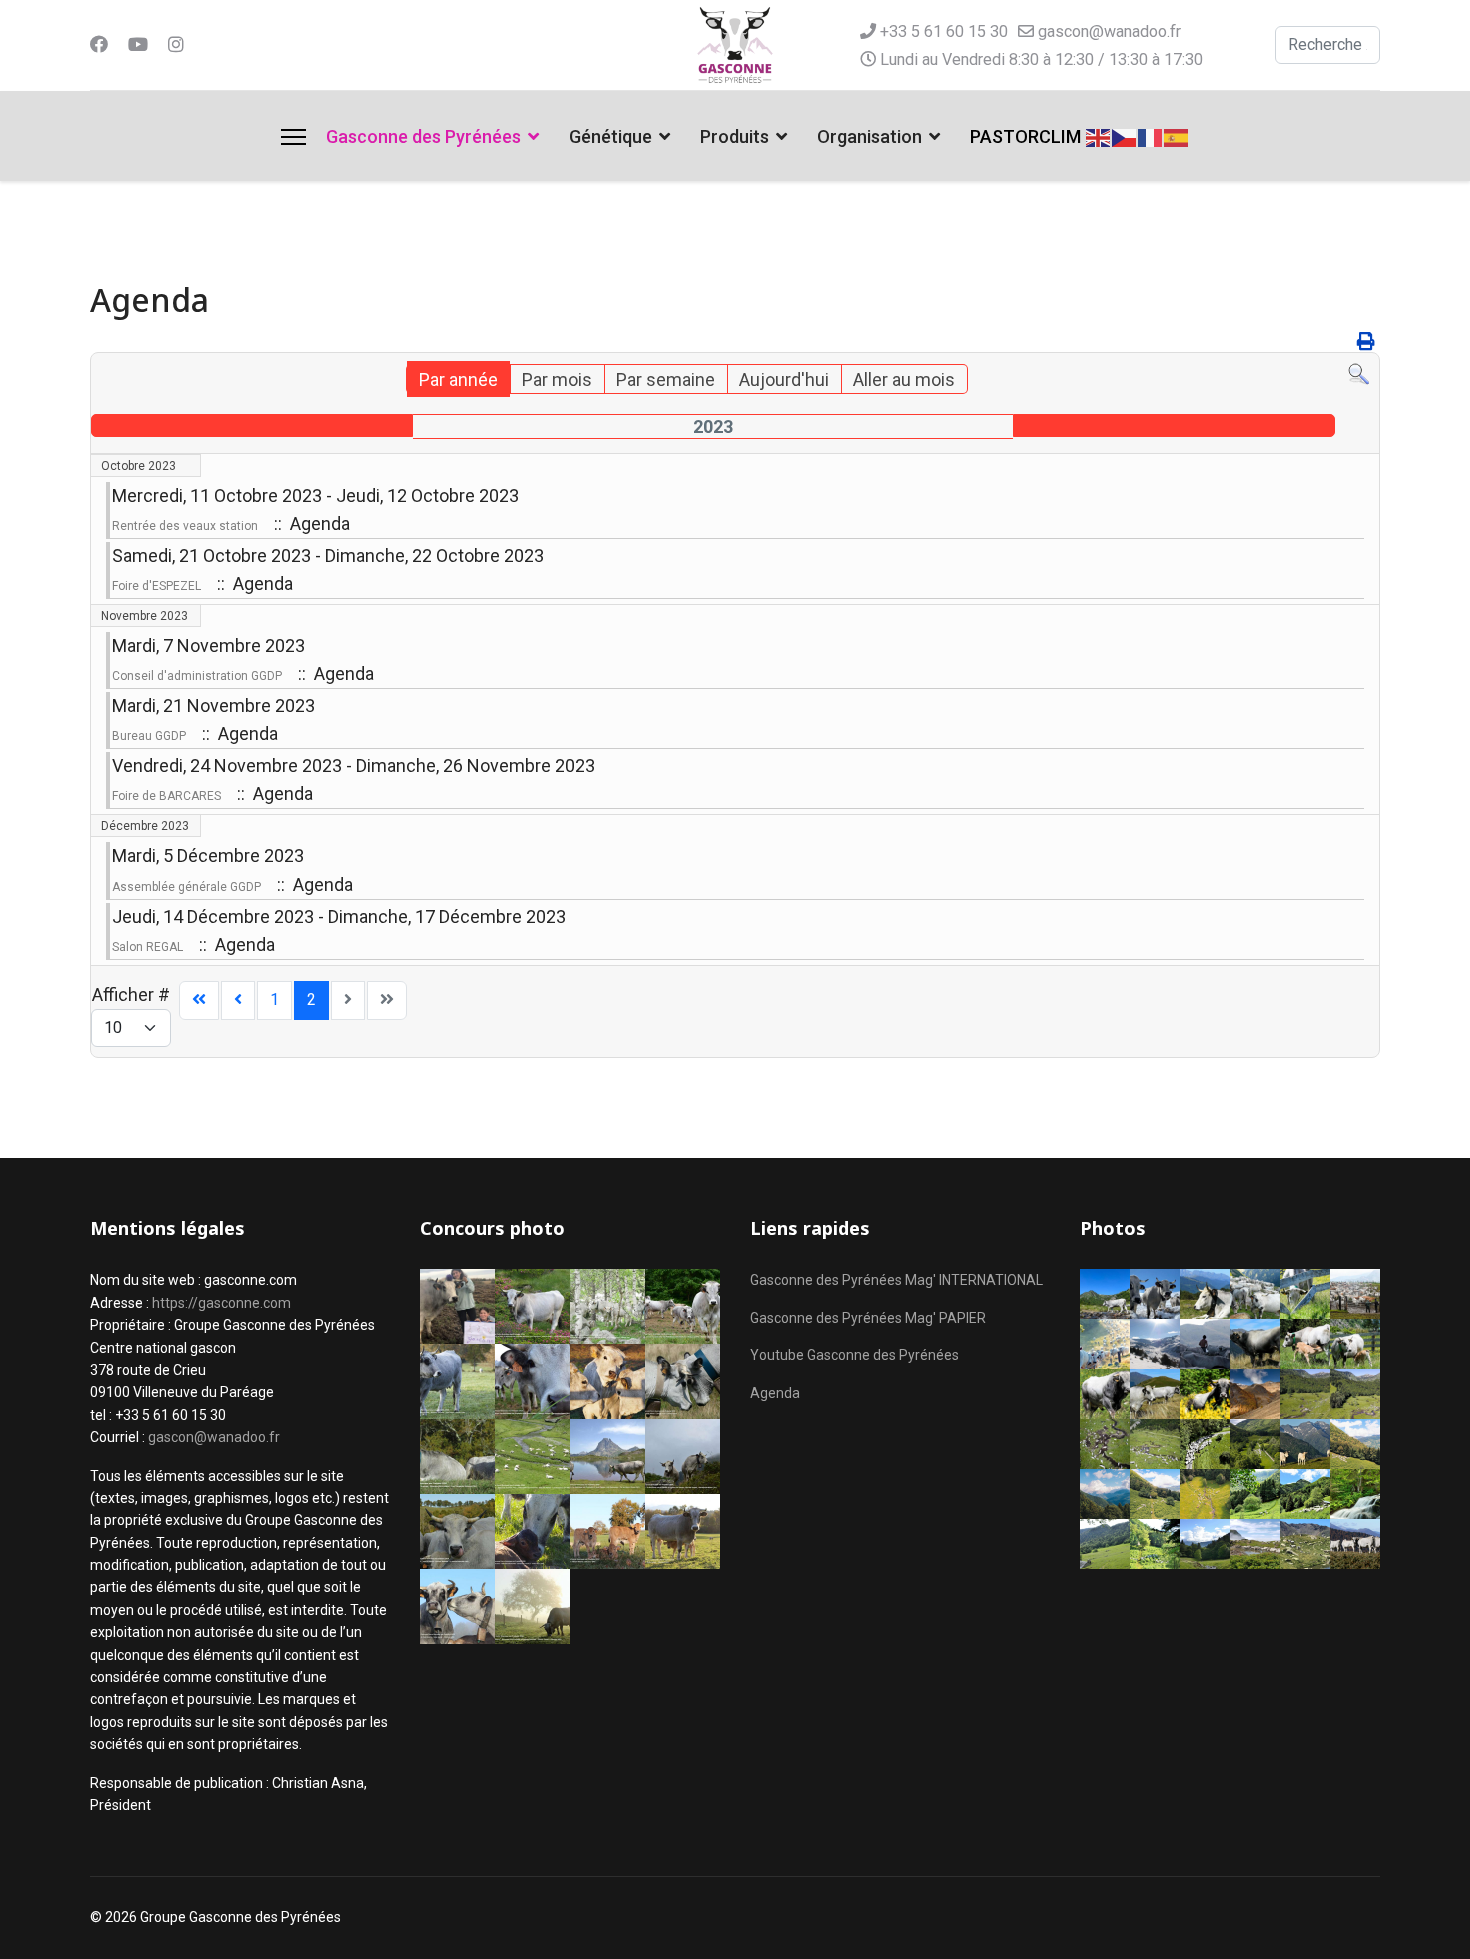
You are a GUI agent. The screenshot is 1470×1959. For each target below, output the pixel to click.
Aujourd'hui (784, 379)
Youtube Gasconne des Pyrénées (854, 1355)
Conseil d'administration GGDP (197, 676)
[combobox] (1327, 45)
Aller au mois (904, 379)
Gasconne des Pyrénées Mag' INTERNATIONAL (896, 1280)
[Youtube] (138, 44)
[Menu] (293, 137)
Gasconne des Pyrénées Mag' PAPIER (868, 1318)
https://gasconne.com (221, 1303)
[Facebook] (99, 44)
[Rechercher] (1358, 374)
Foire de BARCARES (166, 796)
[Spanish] (1177, 135)
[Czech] (1125, 135)
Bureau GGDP (149, 736)
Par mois (557, 379)
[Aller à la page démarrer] (199, 1000)
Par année (458, 379)
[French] (1151, 135)
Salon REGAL (147, 947)
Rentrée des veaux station (185, 526)
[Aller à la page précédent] (238, 1000)
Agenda (775, 1393)
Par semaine (665, 379)
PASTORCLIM (1025, 136)
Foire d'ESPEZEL (156, 586)
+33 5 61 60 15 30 (944, 31)
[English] (1099, 135)
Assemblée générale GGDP (186, 887)
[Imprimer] (1366, 341)
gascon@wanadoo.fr (1109, 31)
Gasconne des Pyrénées (423, 136)
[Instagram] (176, 44)
